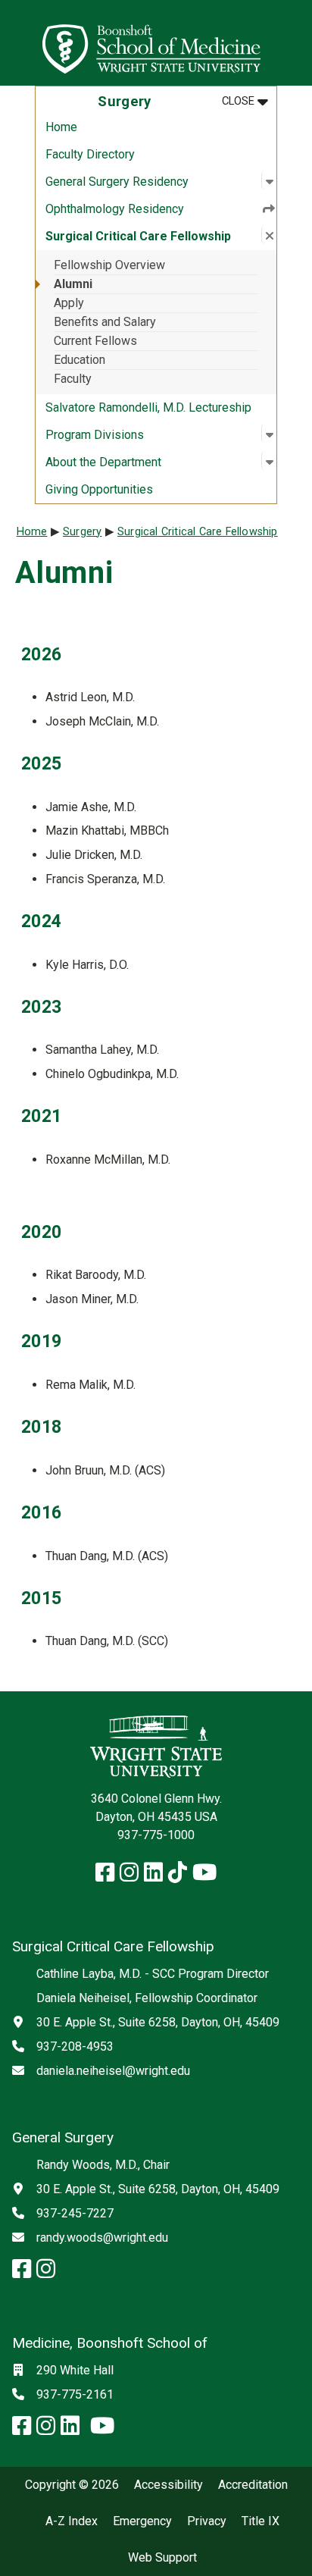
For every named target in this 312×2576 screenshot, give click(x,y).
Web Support (162, 2558)
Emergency (142, 2521)
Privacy (207, 2521)
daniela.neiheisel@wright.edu (113, 2071)
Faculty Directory (90, 154)
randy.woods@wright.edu (102, 2238)
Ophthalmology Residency (115, 209)
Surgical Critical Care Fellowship (198, 532)
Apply (69, 303)
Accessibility (168, 2485)
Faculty (73, 379)
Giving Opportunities (99, 489)
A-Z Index (72, 2521)
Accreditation (253, 2485)
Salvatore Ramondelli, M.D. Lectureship (148, 407)
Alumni (73, 284)
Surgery (82, 532)
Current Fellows (95, 341)
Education (80, 360)
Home (61, 127)
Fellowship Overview (109, 265)
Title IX (261, 2521)
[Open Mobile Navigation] (294, 42)
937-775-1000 (156, 1835)
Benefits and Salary (105, 322)
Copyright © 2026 (72, 2485)
